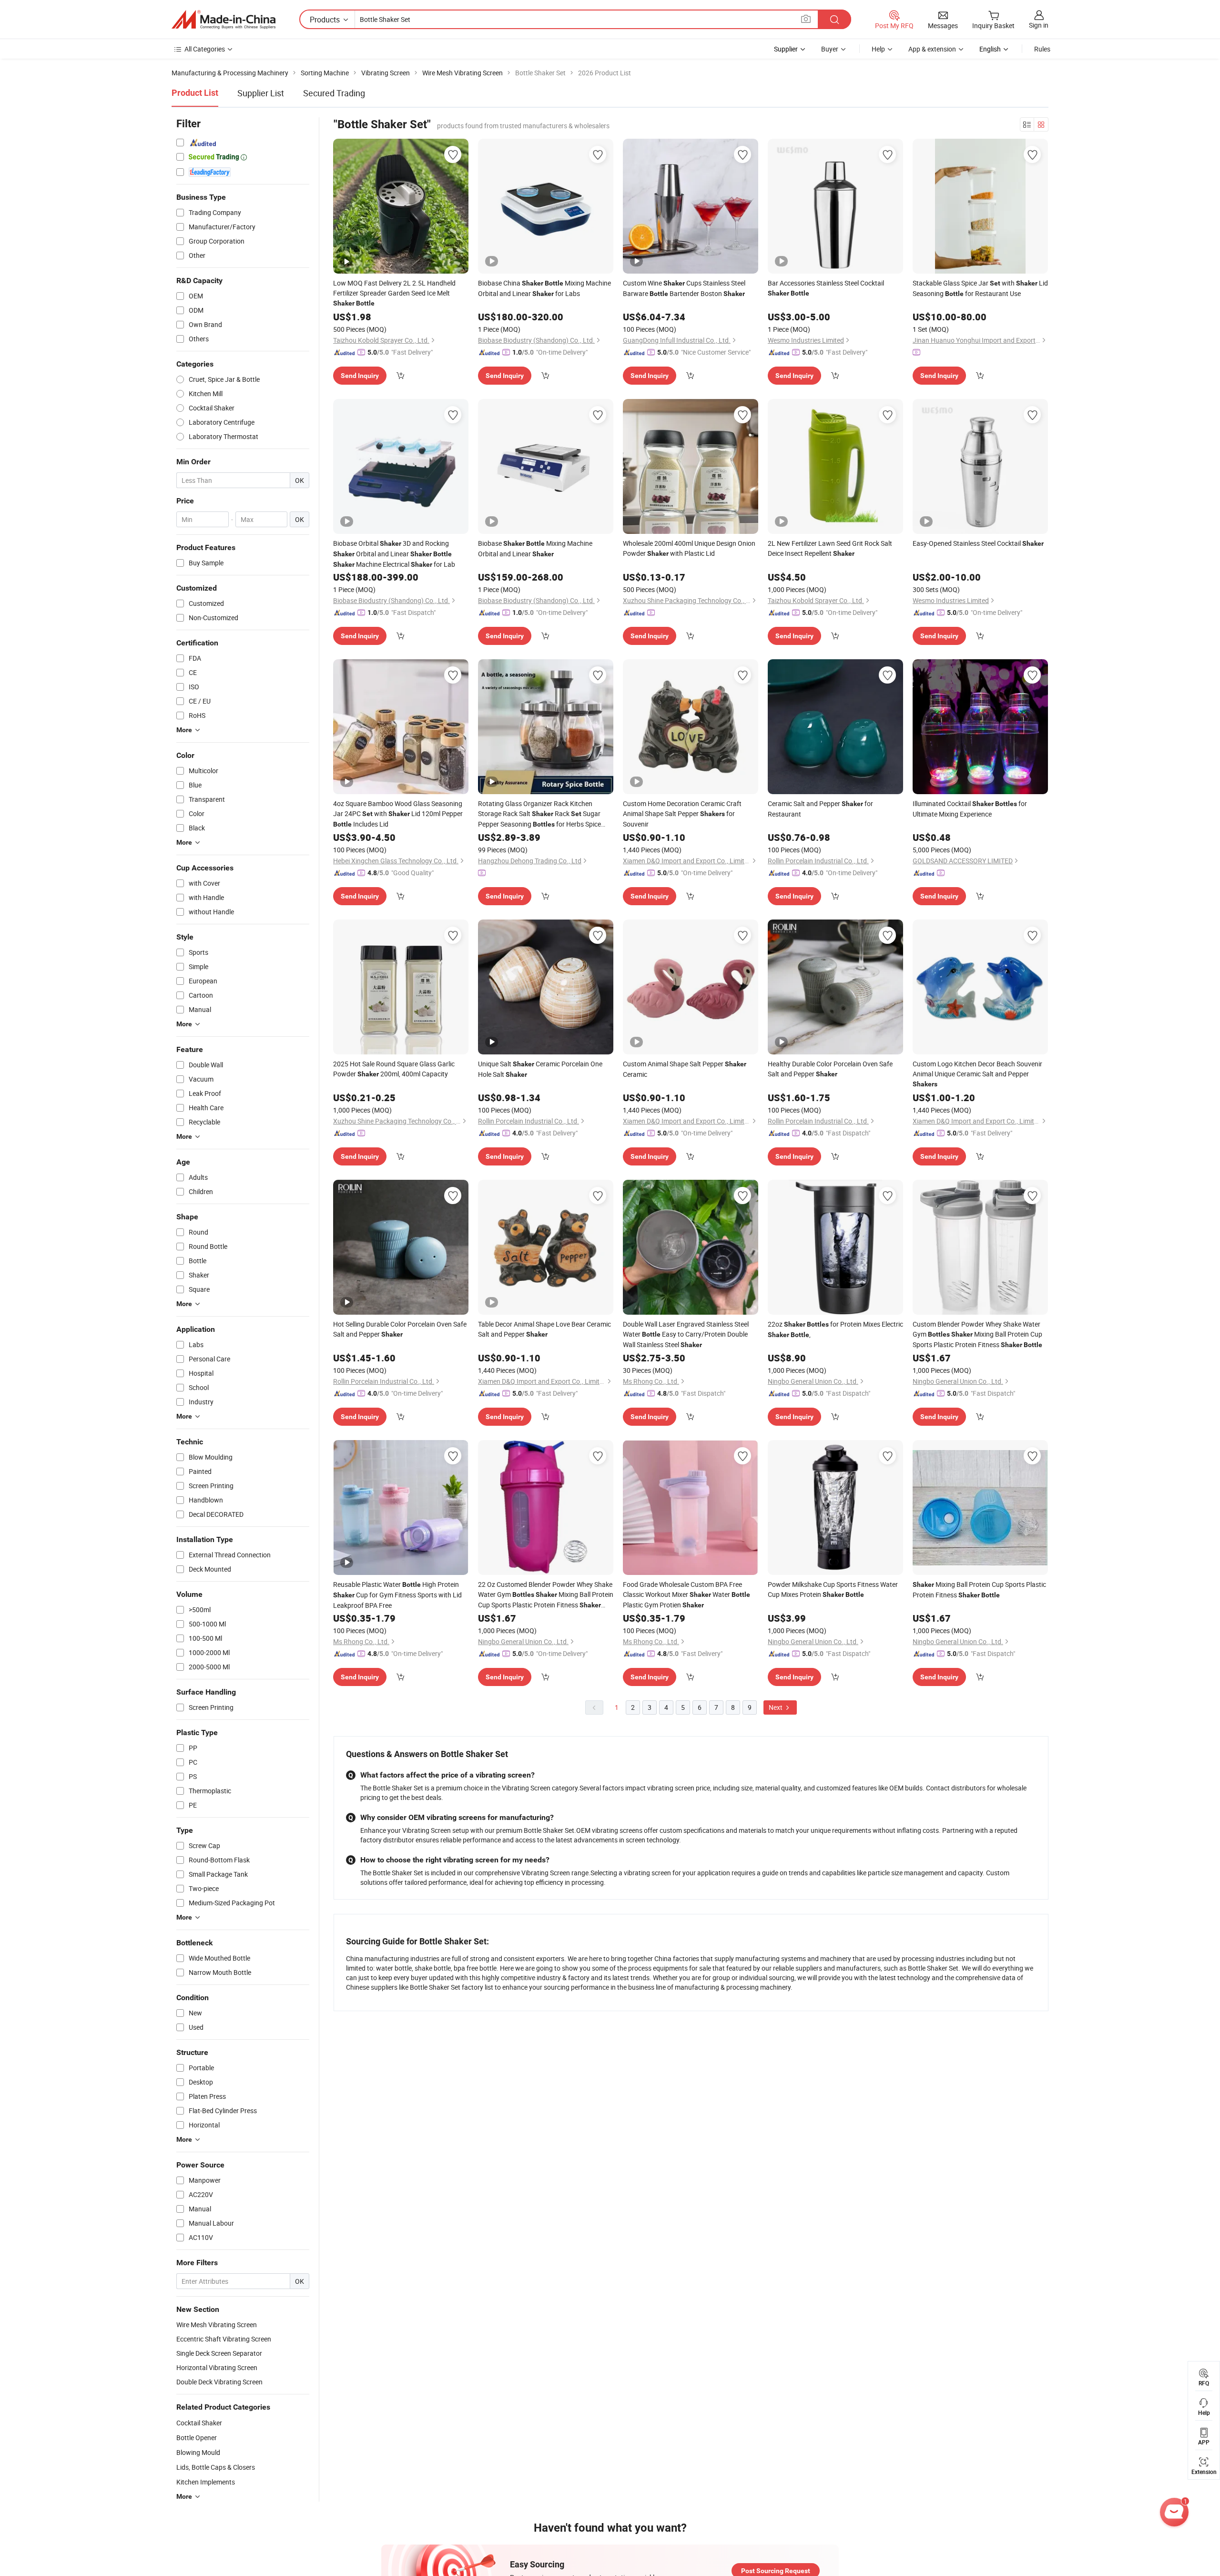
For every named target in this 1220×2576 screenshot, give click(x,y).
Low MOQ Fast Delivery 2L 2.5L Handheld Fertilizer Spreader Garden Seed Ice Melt (394, 293)
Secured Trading (334, 93)
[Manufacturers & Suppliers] (224, 20)
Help (878, 49)
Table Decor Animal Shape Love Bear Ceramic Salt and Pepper (544, 1329)
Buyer (830, 49)
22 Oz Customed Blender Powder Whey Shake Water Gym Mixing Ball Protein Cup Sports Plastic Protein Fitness (546, 1595)
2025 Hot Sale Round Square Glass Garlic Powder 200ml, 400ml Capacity (394, 1069)
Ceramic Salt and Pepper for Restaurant (820, 809)
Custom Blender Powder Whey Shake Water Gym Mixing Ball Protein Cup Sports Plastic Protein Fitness (977, 1334)
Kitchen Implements (206, 2482)
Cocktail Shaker (199, 2423)
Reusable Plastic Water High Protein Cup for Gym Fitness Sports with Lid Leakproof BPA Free (397, 1595)
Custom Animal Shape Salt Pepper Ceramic (685, 1069)
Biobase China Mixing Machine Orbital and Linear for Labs (544, 288)
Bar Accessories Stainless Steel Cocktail (826, 288)
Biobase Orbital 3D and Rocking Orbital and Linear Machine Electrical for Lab (394, 554)
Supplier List (261, 93)
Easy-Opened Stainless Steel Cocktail (978, 543)
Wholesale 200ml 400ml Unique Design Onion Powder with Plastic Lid (689, 548)
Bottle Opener (197, 2438)
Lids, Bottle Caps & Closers (216, 2467)
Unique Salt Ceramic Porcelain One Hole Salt (540, 1069)
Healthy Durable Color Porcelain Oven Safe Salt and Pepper (830, 1069)
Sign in (1039, 25)
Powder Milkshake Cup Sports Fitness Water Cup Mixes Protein (833, 1589)
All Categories (205, 49)
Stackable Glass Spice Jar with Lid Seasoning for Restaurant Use (980, 288)
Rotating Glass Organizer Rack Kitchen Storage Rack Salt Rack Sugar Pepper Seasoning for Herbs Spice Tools (539, 814)
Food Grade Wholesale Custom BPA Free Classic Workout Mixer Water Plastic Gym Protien (686, 1595)
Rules (1042, 49)
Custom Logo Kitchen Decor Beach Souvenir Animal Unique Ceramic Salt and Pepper (977, 1073)
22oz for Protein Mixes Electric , (835, 1329)
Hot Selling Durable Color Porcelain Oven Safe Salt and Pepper (400, 1329)
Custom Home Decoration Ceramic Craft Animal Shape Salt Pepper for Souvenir (682, 814)
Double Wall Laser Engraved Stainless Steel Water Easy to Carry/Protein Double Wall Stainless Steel (686, 1334)
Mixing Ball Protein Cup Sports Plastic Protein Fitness (979, 1590)
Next (776, 1707)
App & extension (932, 49)
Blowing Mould (198, 2452)
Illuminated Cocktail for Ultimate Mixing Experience (970, 809)
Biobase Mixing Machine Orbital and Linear (535, 548)
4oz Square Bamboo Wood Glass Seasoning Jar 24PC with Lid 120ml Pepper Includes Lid (398, 814)
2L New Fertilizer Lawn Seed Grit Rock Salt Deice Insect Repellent (830, 548)
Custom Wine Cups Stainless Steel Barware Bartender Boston (684, 288)
